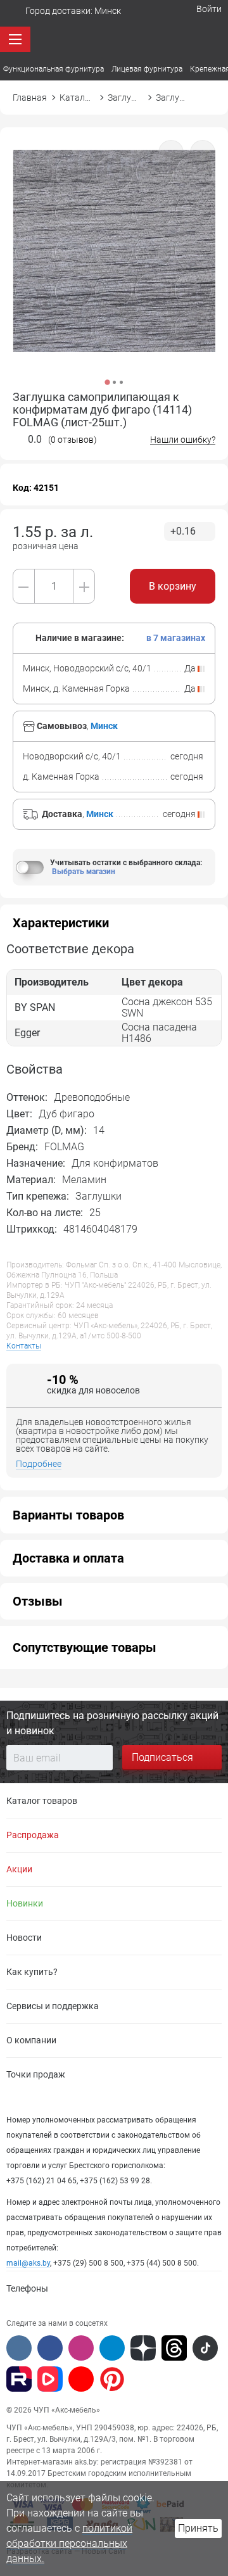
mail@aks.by (28, 2263)
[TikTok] (205, 2348)
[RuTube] (19, 2379)
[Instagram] (81, 2348)
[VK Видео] (50, 2379)
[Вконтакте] (19, 2348)
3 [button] (121, 382)
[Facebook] (50, 2348)
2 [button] (114, 382)
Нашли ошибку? (183, 440)
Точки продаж (36, 2074)
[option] (114, 267)
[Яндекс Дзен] (143, 2348)
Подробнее (39, 1464)
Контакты (24, 1346)
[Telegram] (112, 2348)
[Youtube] (81, 2379)
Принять (198, 2528)
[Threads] (174, 2348)
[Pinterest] (112, 2379)
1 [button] (107, 382)
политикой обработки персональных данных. (69, 2543)
